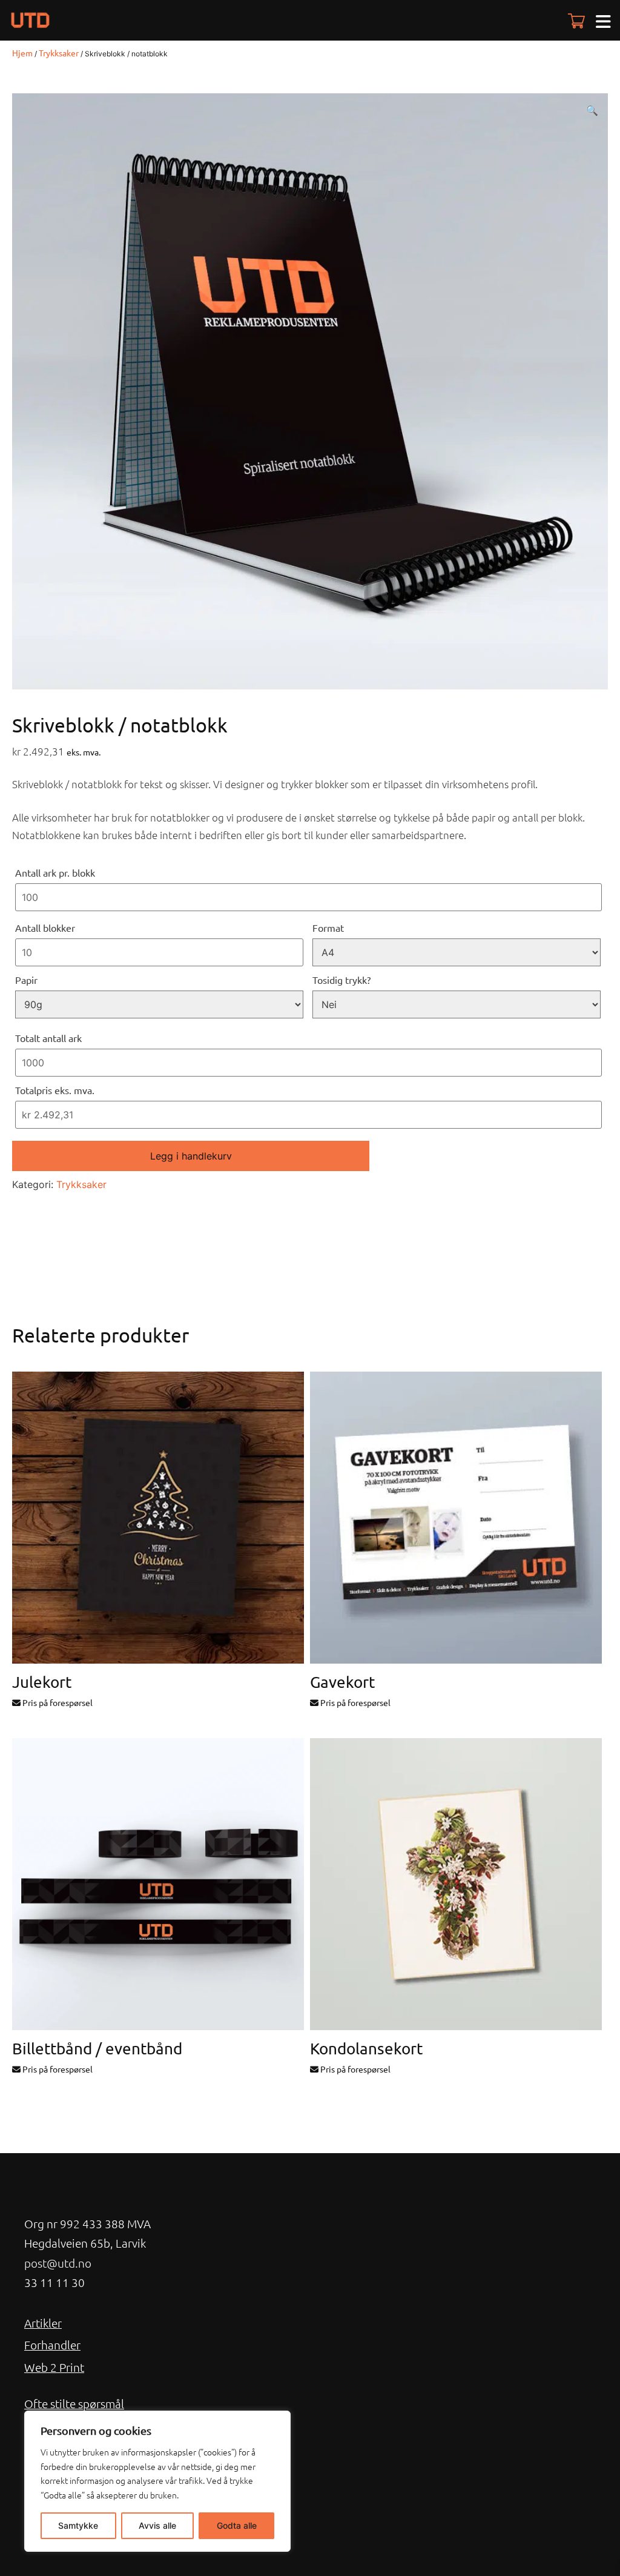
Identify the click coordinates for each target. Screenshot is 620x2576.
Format (328, 928)
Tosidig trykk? (341, 980)
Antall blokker (45, 928)
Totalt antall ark (48, 1038)
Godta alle (237, 2525)
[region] (157, 2481)
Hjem (22, 53)
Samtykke (78, 2525)
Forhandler (52, 2345)
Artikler (43, 2323)
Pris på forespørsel (57, 1702)
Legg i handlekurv (191, 1156)
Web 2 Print (54, 2367)
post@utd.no (58, 2263)
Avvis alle (157, 2525)
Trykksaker (59, 53)
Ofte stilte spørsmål (74, 2403)
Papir (26, 980)
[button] (592, 110)
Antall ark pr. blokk (55, 872)
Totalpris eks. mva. (55, 1090)
